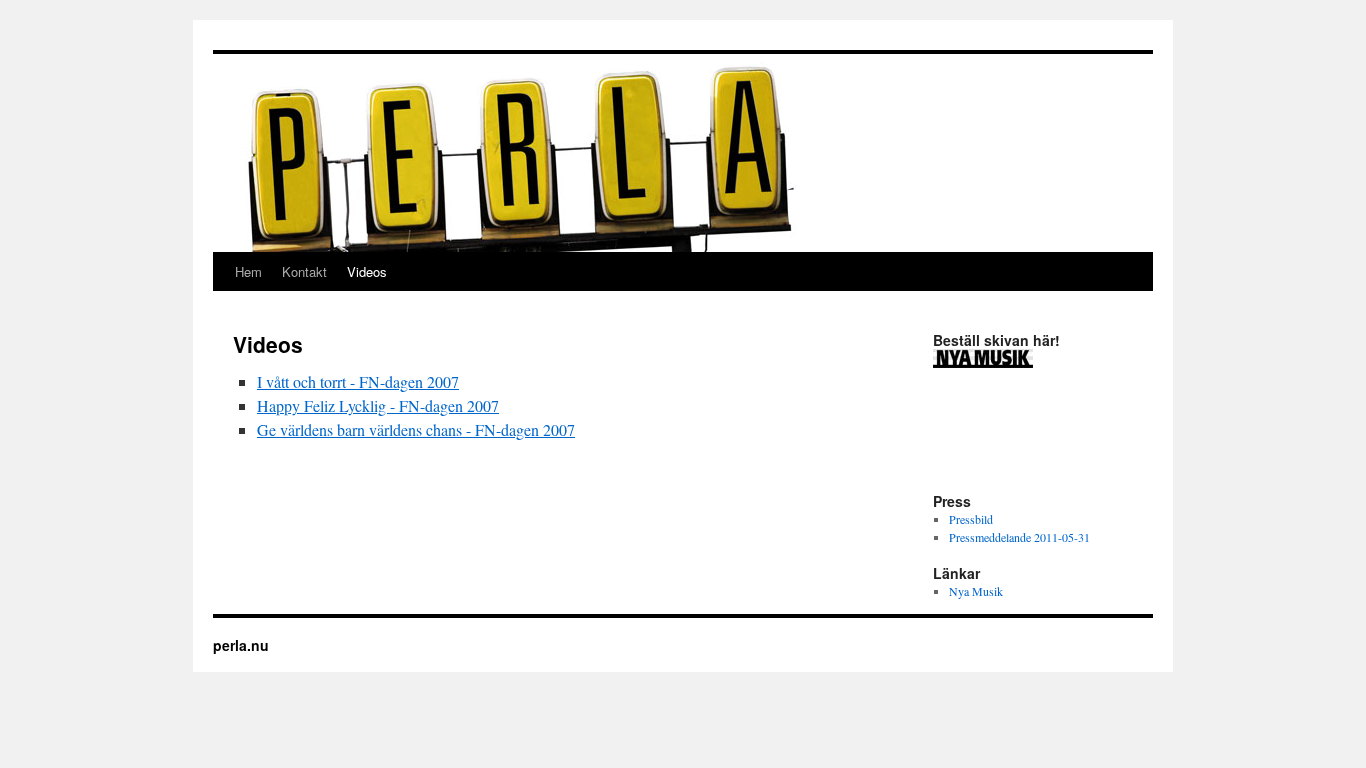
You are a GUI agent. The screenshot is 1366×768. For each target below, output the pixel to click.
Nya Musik (976, 591)
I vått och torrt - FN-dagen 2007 (358, 381)
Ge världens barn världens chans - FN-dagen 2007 (416, 429)
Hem (248, 271)
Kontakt (304, 271)
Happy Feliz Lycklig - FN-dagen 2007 (378, 405)
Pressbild (971, 519)
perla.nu (241, 645)
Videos (367, 271)
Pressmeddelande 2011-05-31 (1019, 537)
